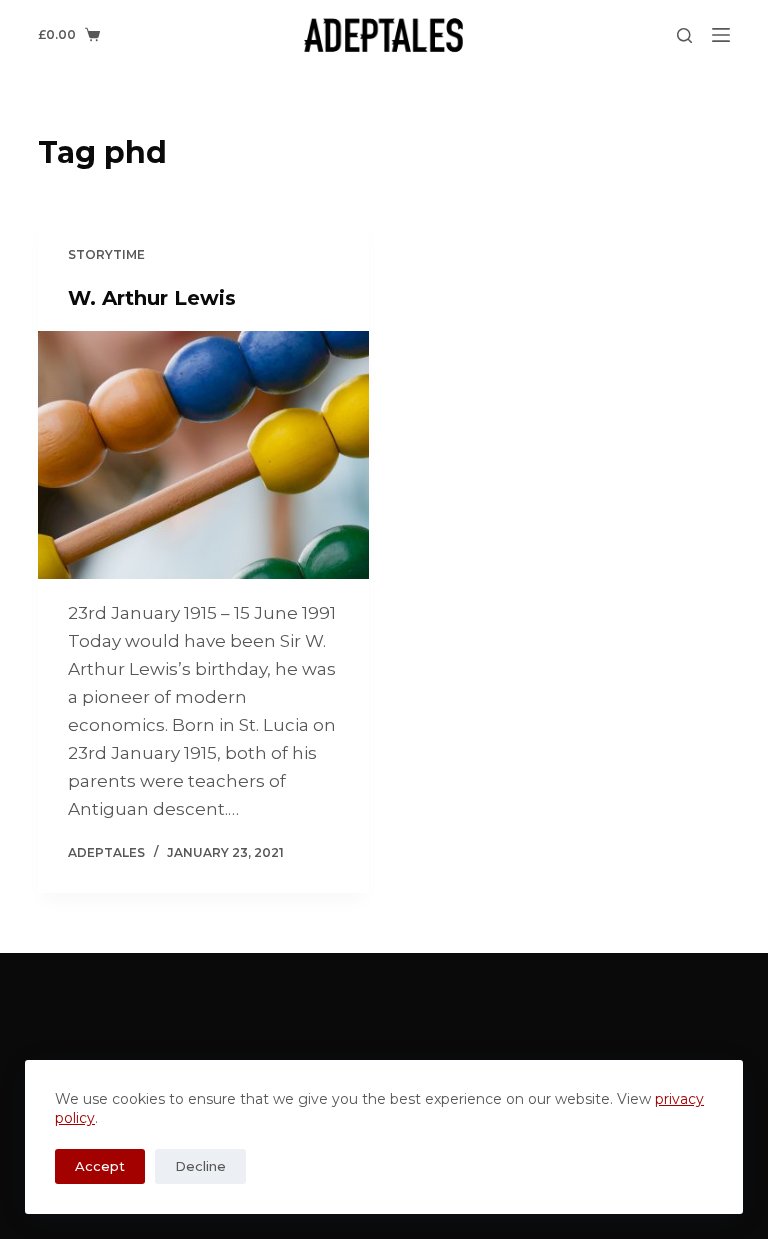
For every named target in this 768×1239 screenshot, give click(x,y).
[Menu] (721, 35)
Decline (200, 1166)
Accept (100, 1166)
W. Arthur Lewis (152, 298)
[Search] (684, 35)
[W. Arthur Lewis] (203, 455)
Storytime (106, 254)
